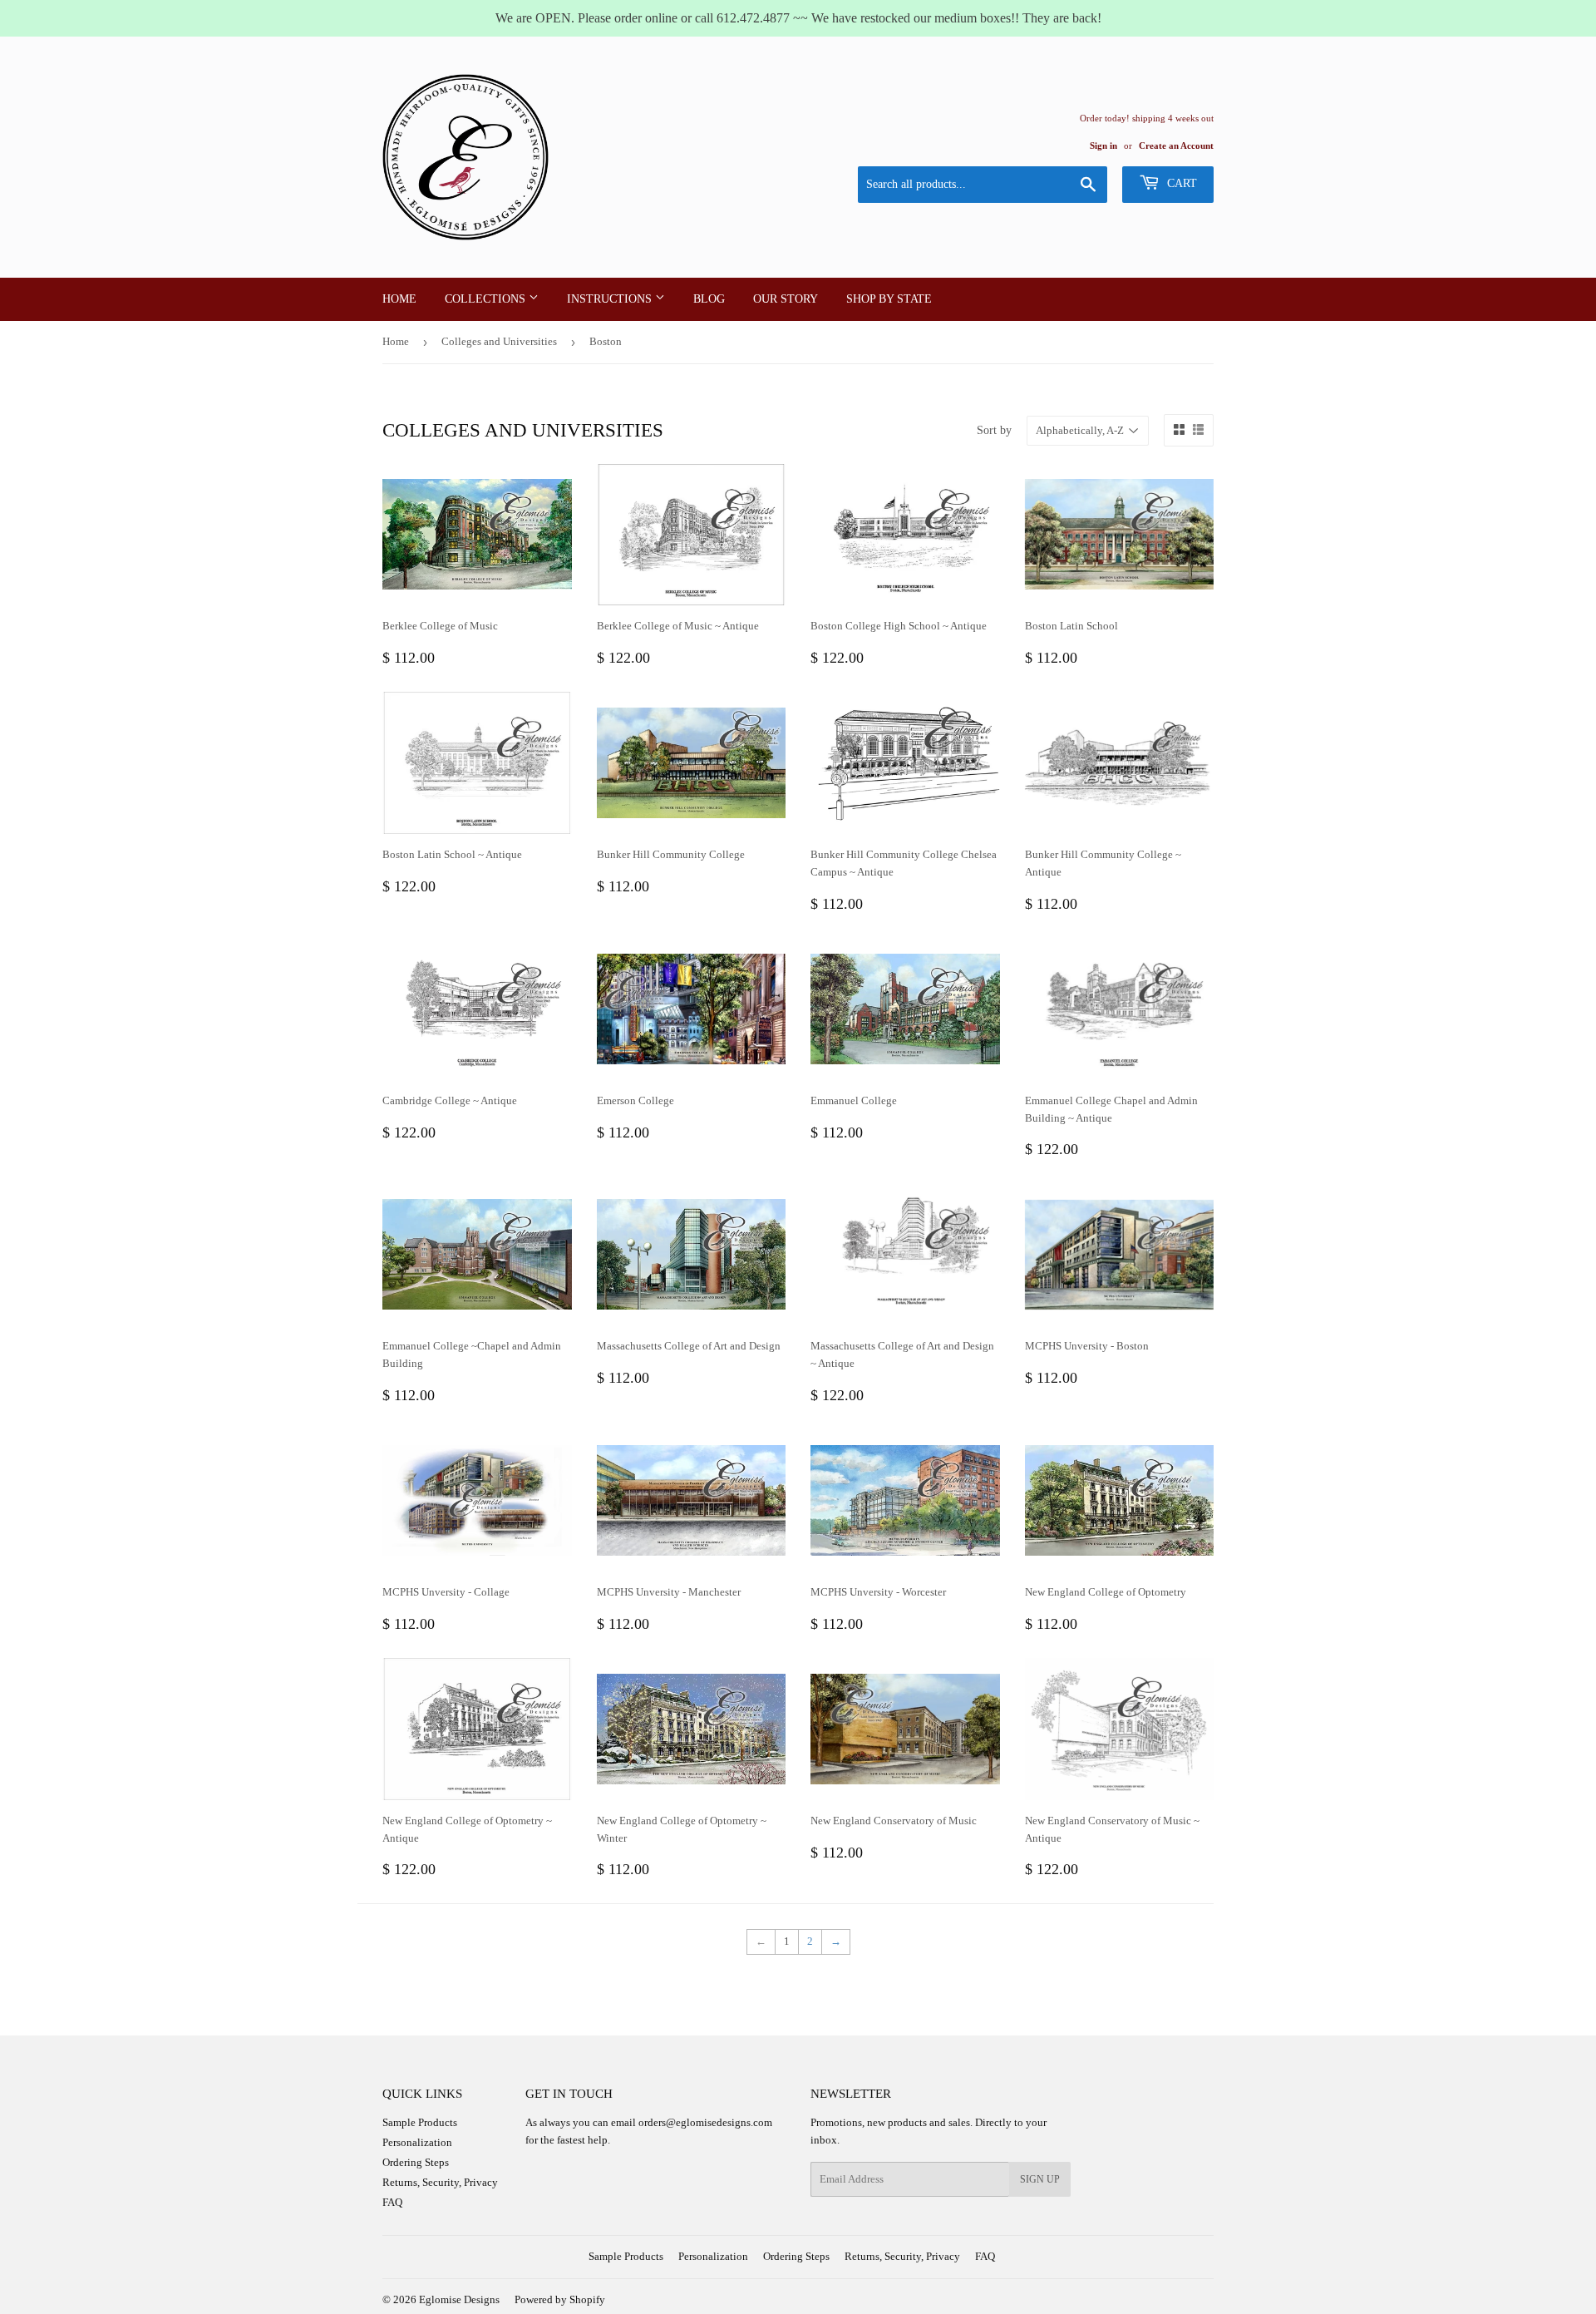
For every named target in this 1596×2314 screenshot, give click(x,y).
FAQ (392, 2202)
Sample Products (420, 2122)
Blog (709, 299)
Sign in (1103, 146)
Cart (1180, 183)
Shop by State (889, 299)
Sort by (994, 430)
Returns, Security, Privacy (440, 2182)
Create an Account (1176, 146)
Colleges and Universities (499, 341)
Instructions (611, 299)
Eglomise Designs (459, 2299)
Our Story (786, 299)
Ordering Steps (416, 2162)
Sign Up (1040, 2179)
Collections (487, 299)
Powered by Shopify (560, 2299)
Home (399, 299)
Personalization (417, 2142)
